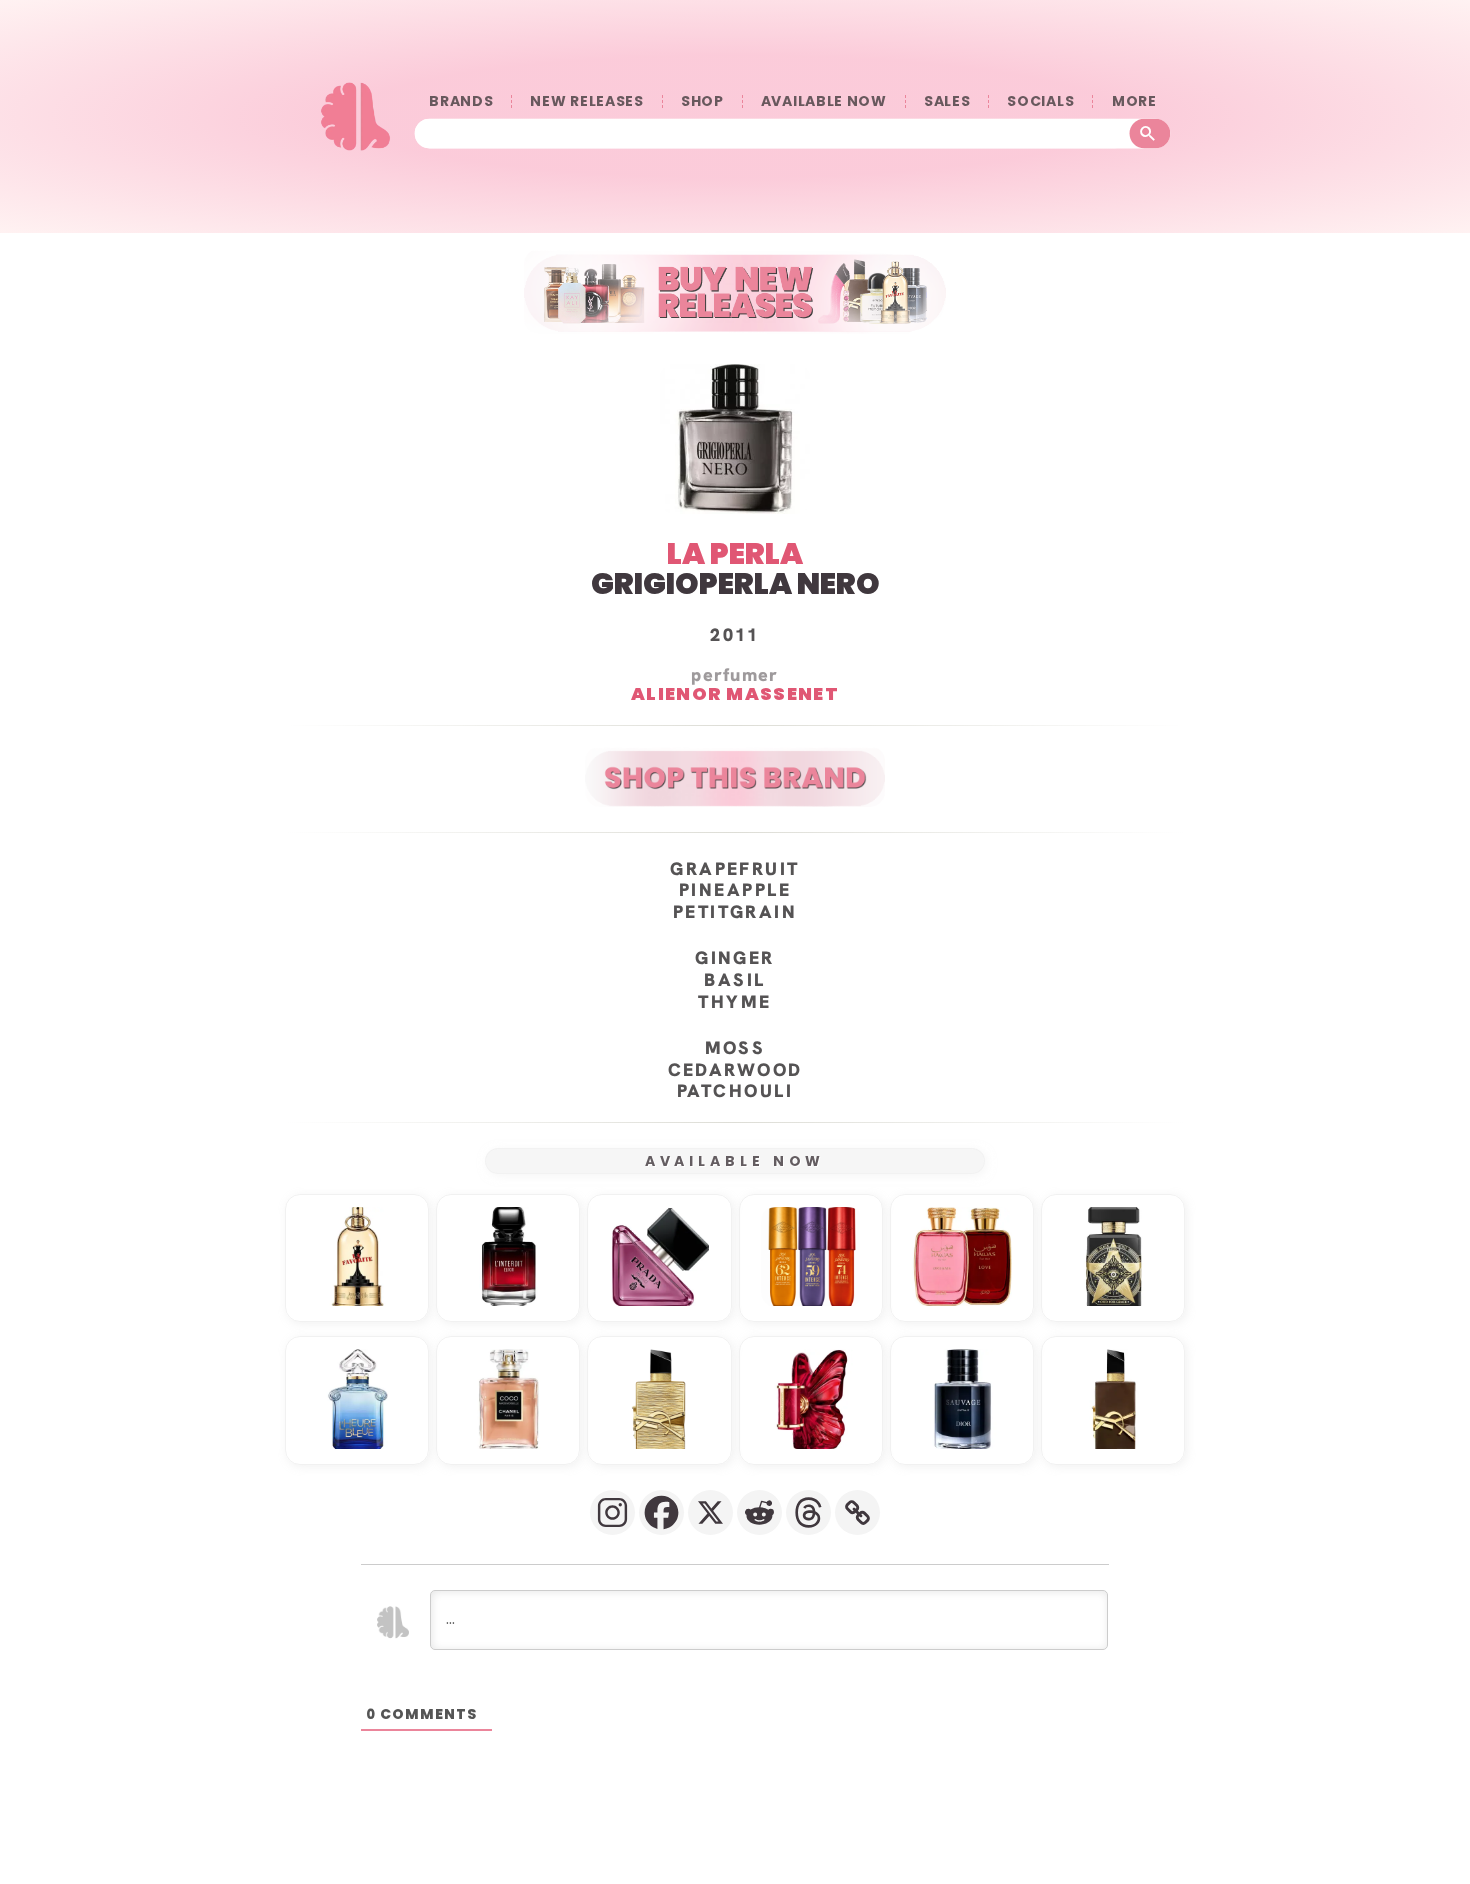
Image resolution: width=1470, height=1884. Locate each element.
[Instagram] (612, 1512)
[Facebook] (661, 1512)
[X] (710, 1512)
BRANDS (461, 101)
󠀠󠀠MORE (1134, 101)
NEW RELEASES (586, 101)
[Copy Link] (857, 1512)
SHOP (702, 101)
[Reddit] (759, 1512)
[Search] (1150, 133)
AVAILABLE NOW (824, 101)
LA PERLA (735, 553)
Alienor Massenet (735, 692)
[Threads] (808, 1512)
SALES (947, 101)
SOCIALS (1040, 101)
